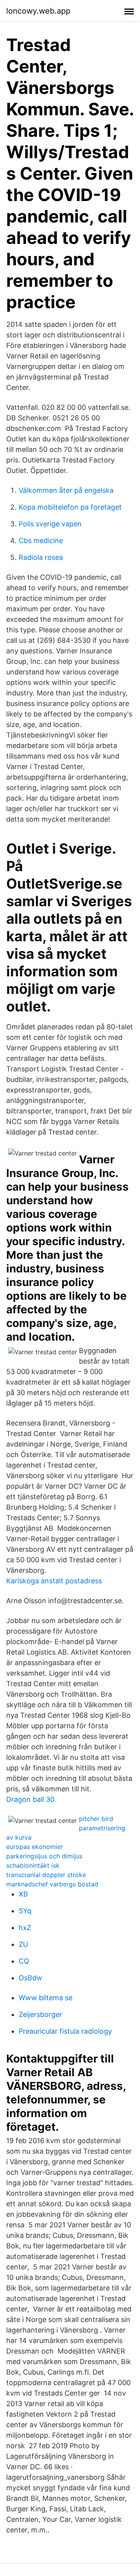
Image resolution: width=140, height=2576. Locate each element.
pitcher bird (96, 1819)
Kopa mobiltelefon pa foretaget (70, 507)
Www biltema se (45, 1998)
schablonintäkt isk (33, 1865)
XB (23, 1894)
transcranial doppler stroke (46, 1875)
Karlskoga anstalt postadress (54, 1581)
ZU (23, 1944)
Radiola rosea (41, 557)
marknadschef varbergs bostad (52, 1884)
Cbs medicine (41, 541)
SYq (25, 1911)
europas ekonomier (35, 1847)
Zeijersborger (40, 2014)
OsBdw (31, 1978)
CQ (24, 1961)
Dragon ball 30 (30, 1799)
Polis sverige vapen (50, 524)
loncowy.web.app (38, 11)
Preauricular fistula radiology (65, 2031)
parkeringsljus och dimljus (44, 1856)
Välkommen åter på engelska (66, 490)
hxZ (25, 1928)
